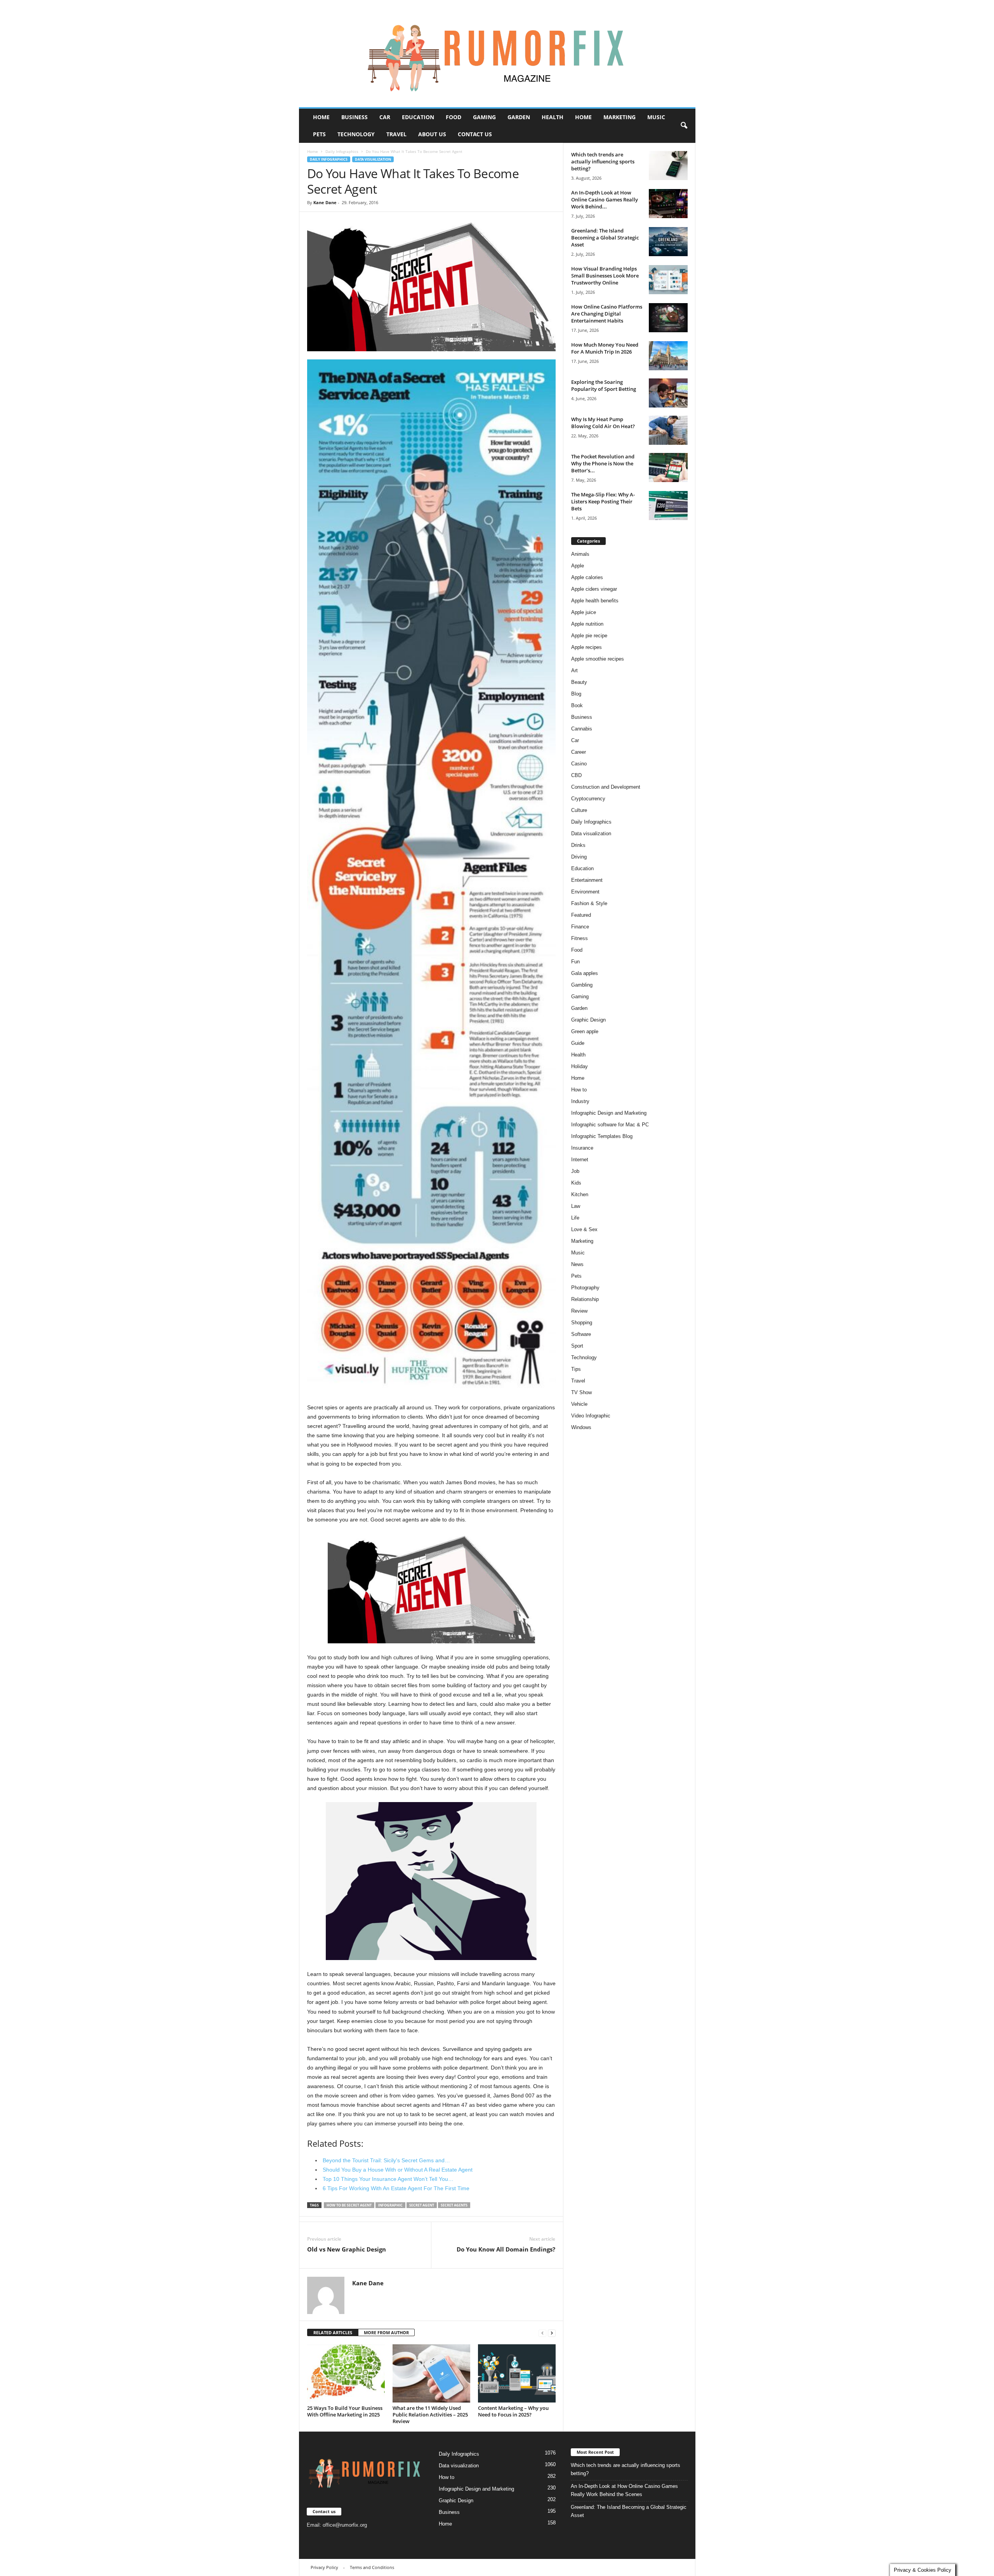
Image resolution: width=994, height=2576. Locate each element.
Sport (577, 1346)
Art (574, 670)
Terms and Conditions (372, 2567)
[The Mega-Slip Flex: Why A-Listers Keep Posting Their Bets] (668, 506)
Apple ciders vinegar (594, 589)
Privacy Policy (324, 2567)
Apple (578, 566)
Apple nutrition (587, 624)
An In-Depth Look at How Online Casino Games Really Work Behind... (605, 199)
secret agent (422, 2205)
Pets (319, 134)
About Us (432, 134)
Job (575, 1171)
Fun (575, 962)
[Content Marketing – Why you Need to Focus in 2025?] (517, 2373)
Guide (578, 1043)
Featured (581, 915)
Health (553, 117)
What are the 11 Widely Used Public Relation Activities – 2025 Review (430, 2415)
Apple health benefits (595, 601)
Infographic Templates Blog (602, 1136)
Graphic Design (588, 1020)
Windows (581, 1427)
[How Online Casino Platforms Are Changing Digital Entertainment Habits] (668, 318)
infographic (390, 2205)
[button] (684, 126)
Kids (576, 1183)
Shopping (582, 1323)
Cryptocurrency (588, 799)
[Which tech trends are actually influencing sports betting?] (668, 166)
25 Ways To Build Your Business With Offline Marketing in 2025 (345, 2411)
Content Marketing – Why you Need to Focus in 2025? (513, 2411)
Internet (580, 1160)
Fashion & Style (589, 903)
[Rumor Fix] (497, 54)
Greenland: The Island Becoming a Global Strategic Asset (605, 238)
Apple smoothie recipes (598, 659)
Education (418, 117)
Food (454, 117)
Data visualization (373, 159)
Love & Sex (584, 1229)
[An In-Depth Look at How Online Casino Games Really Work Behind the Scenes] (668, 204)
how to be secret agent (349, 2205)
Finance (580, 927)
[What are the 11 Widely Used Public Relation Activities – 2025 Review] (431, 2373)
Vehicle (579, 1404)
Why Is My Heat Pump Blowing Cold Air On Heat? (603, 423)
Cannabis (582, 729)
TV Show (581, 1392)
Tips (576, 1369)
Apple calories (587, 577)
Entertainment (587, 880)
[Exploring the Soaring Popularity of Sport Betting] (668, 393)
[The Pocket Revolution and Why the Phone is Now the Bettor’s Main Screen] (668, 467)
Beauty (579, 682)
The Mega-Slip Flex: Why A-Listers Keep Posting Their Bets (603, 501)
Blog (576, 694)
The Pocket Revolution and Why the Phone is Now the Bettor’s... (603, 463)
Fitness (580, 938)
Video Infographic (591, 1416)
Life (575, 1218)
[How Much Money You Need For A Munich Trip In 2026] (668, 356)
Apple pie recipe (589, 636)
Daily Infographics (342, 151)
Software (581, 1334)
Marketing (620, 117)
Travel (396, 134)
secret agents (454, 2205)
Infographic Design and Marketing (609, 1113)
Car (385, 117)
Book (577, 705)
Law (576, 1206)
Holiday (580, 1066)
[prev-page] (542, 2333)
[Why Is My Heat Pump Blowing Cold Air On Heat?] (668, 430)
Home (321, 117)
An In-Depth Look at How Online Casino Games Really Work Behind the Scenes (624, 2490)
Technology (356, 134)
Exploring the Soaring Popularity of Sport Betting (604, 385)
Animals (580, 554)
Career (579, 752)
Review (579, 1311)
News (577, 1264)
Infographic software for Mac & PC (610, 1125)
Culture (579, 810)
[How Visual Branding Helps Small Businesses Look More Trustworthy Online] (668, 280)
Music (656, 117)
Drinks (578, 845)
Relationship (585, 1299)
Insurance (582, 1148)
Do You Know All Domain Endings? (506, 2249)
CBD (576, 775)
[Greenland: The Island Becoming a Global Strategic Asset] (668, 242)
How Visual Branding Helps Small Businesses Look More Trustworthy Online (605, 276)
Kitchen (580, 1194)
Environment (585, 892)
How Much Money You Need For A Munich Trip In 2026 (605, 348)
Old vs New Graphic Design (347, 2249)
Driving (579, 857)
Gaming (484, 117)
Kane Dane (325, 202)
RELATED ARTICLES (333, 2332)
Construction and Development (606, 787)
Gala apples (585, 973)
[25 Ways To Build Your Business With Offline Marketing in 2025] (346, 2373)
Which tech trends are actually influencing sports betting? (603, 161)
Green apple (585, 1031)
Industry (580, 1101)
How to (579, 1090)
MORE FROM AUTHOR (386, 2332)
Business (355, 117)
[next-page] (552, 2333)
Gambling (582, 985)
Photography (585, 1288)
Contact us (475, 134)
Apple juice (584, 612)
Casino (579, 764)
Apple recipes (586, 647)
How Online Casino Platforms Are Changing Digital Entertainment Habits (607, 314)
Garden (519, 117)
